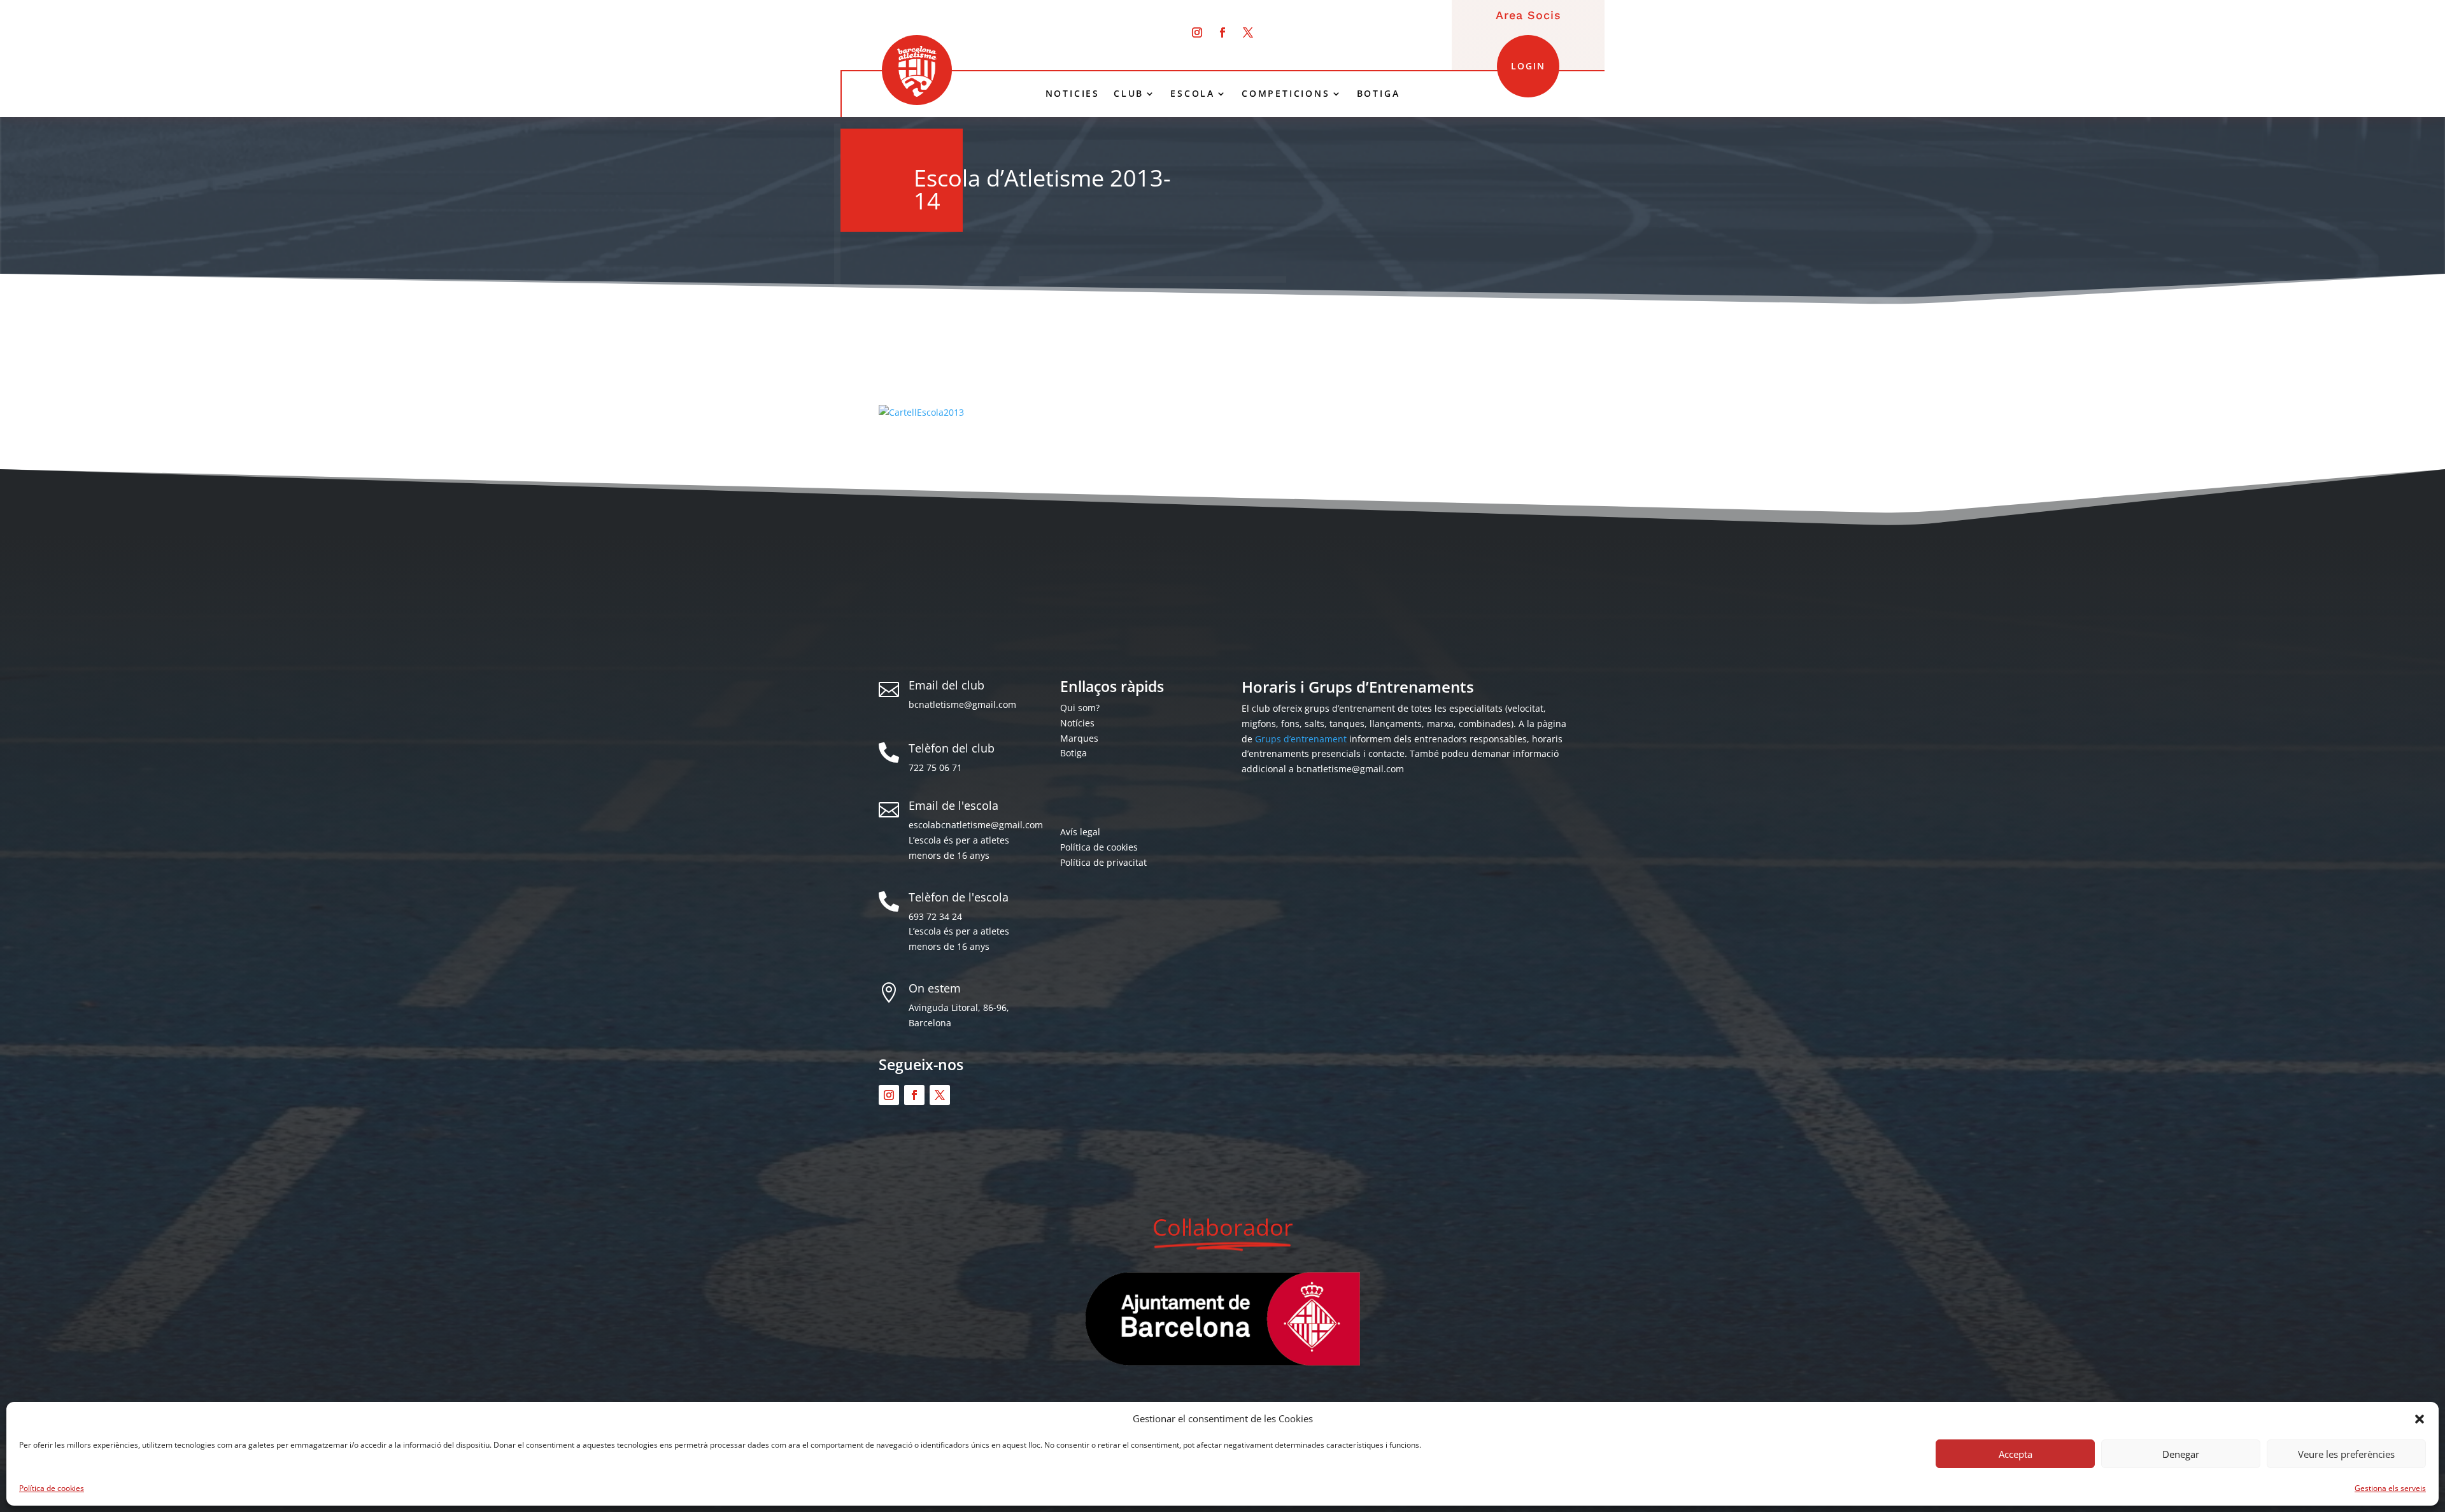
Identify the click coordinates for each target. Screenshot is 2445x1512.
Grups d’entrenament (1301, 739)
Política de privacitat (1103, 862)
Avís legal (1080, 832)
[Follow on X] (1248, 32)
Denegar (2181, 1454)
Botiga (1074, 753)
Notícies (1077, 723)
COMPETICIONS (1286, 94)
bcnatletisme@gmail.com (962, 704)
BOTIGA (1378, 94)
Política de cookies (52, 1488)
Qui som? (1080, 708)
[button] (2420, 1419)
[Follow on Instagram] (1197, 32)
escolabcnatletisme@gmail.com (976, 825)
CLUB (1129, 94)
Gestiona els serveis (2390, 1488)
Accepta (2016, 1454)
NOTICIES (1073, 94)
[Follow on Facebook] (1222, 32)
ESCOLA (1193, 94)
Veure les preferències (2346, 1454)
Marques (1079, 738)
